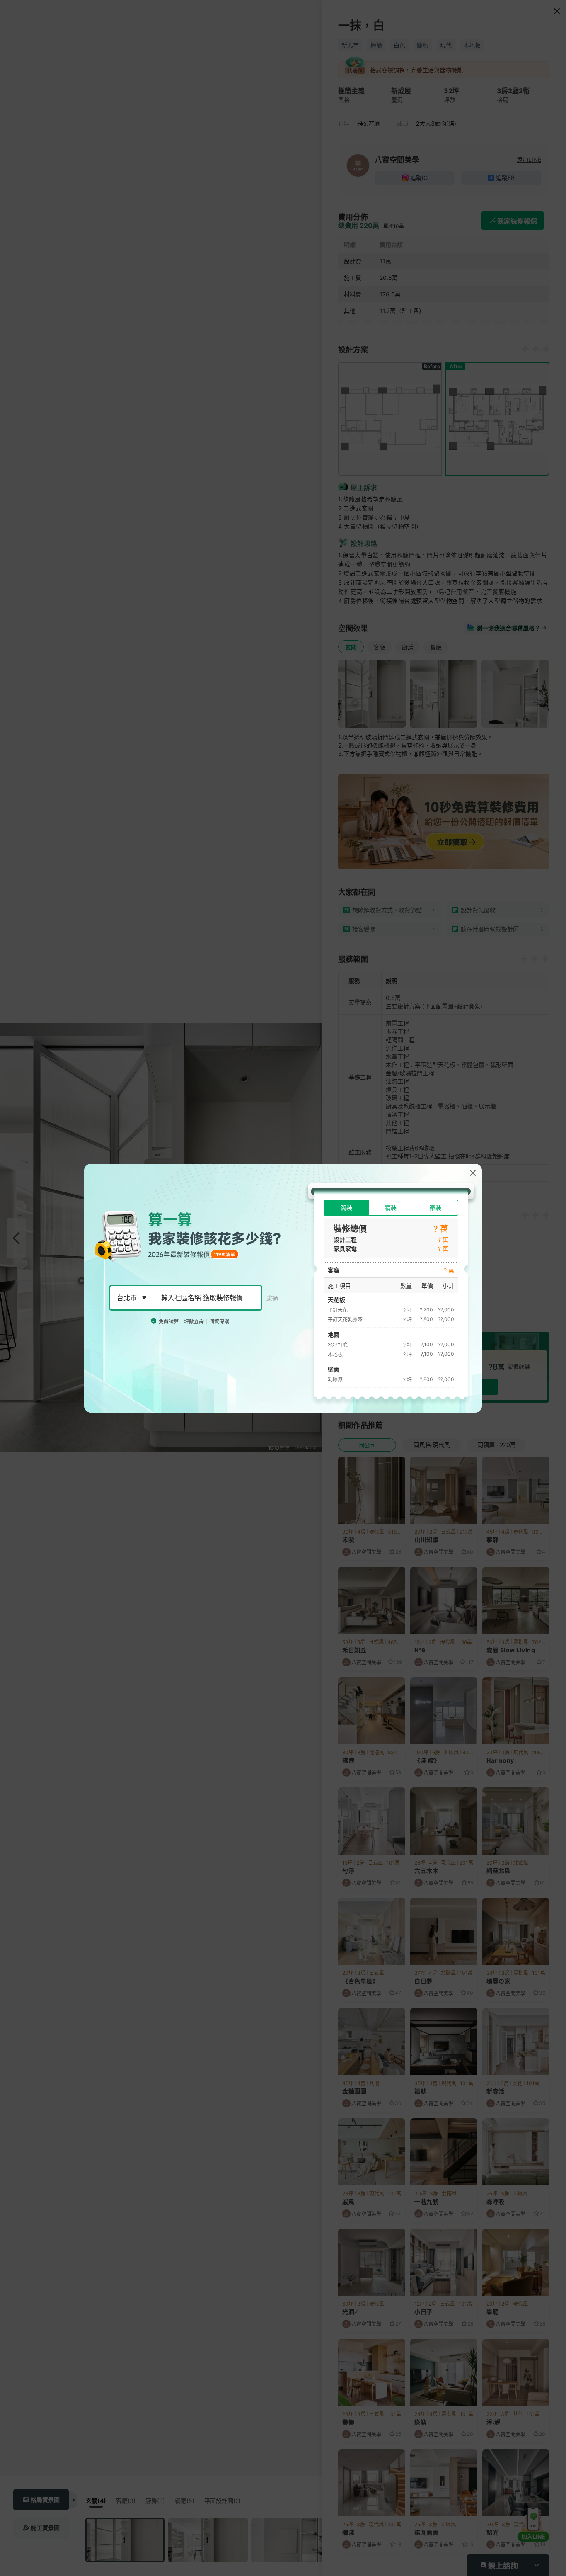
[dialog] (283, 1288)
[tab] (346, 1208)
